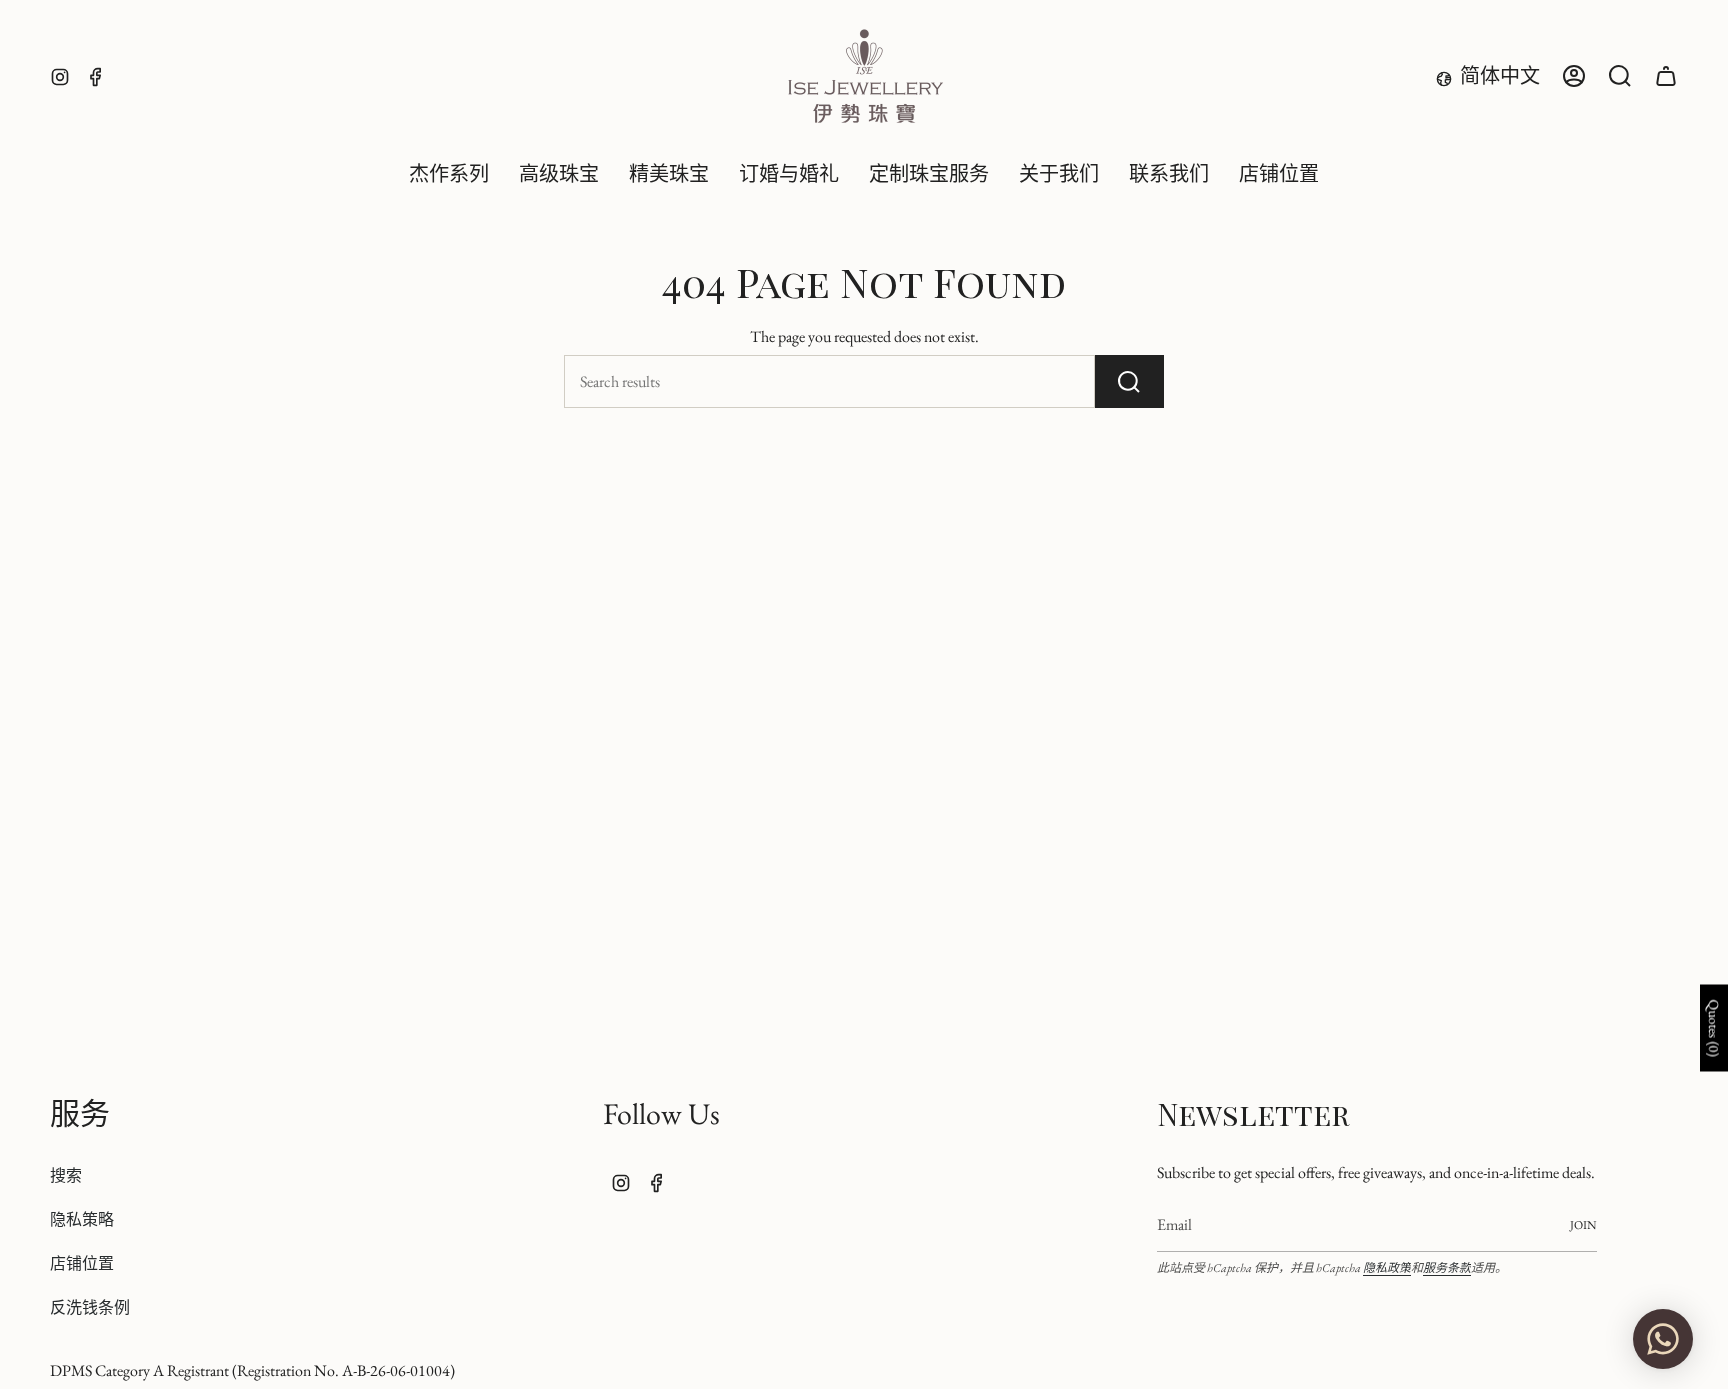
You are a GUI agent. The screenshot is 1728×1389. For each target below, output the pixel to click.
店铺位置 (82, 1263)
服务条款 (1447, 1268)
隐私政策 (1387, 1268)
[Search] (1129, 381)
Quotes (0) (1714, 1027)
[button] (559, 175)
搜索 (66, 1175)
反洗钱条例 (90, 1307)
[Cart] (1666, 76)
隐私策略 (82, 1219)
